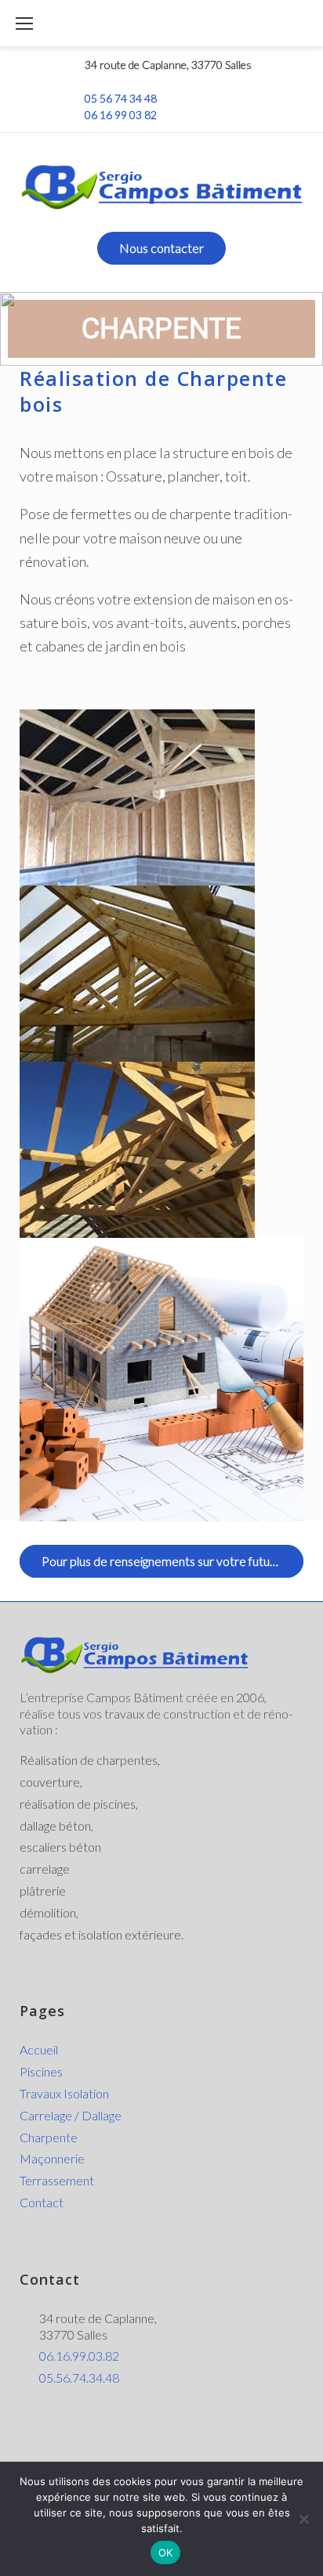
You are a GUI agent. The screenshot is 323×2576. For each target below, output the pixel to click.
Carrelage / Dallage (71, 2115)
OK (166, 2553)
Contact (42, 2202)
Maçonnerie (52, 2158)
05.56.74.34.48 (79, 2378)
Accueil (39, 2049)
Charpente (49, 2137)
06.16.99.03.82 (79, 2356)
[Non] (303, 2519)
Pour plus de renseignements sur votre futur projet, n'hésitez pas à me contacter (172, 1561)
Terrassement (57, 2180)
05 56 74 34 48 (121, 98)
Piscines (41, 2071)
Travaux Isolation (64, 2093)
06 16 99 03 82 (121, 115)
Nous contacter (161, 248)
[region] (161, 329)
